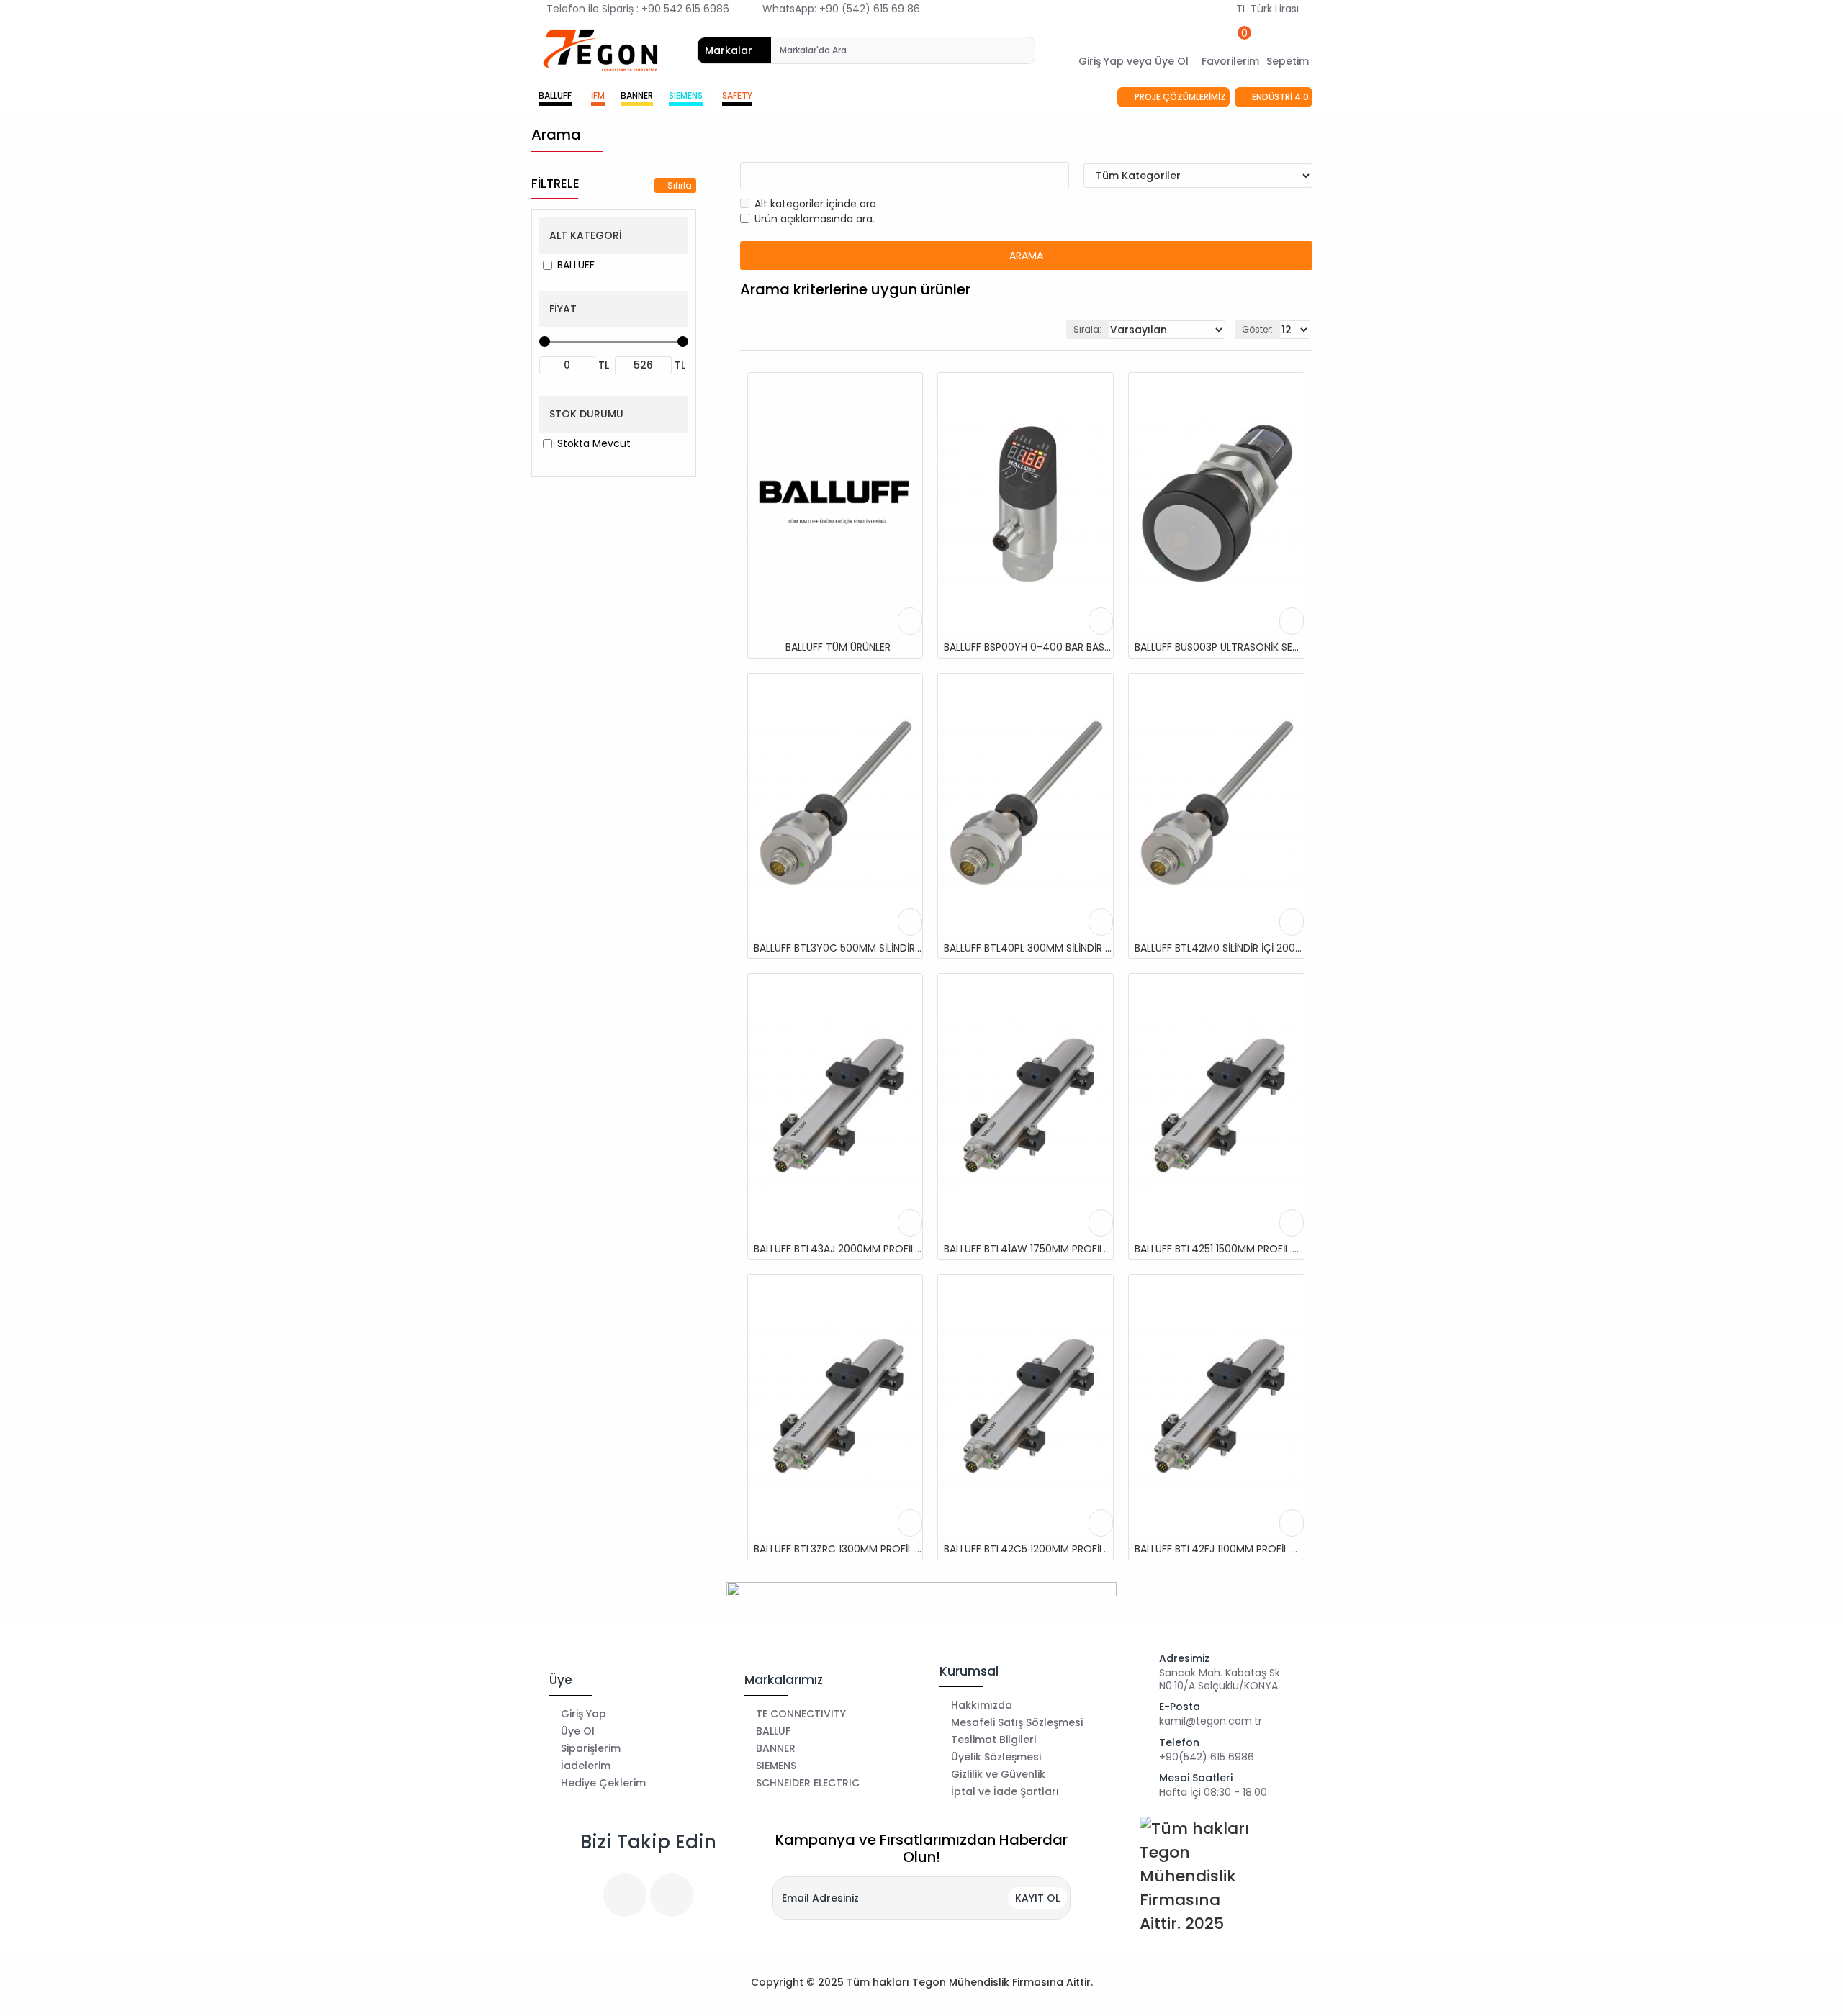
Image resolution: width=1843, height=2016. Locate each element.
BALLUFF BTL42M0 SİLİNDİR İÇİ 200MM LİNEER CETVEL (1219, 948)
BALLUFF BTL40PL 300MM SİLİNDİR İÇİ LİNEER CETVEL (1028, 948)
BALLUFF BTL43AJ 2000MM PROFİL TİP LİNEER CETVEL (838, 1249)
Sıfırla (680, 185)
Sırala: (1087, 329)
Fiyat (563, 309)
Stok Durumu (586, 414)
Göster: (1257, 329)
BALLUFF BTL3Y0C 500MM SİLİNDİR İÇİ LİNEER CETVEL (838, 948)
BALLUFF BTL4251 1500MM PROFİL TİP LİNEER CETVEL (1219, 1249)
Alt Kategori (586, 235)
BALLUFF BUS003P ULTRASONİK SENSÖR (1219, 647)
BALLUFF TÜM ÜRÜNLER (838, 647)
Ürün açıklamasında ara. (815, 219)
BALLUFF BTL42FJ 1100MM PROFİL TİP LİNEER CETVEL (1219, 1549)
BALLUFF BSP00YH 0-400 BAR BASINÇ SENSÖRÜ (1028, 647)
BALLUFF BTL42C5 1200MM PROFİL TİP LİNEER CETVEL (1028, 1549)
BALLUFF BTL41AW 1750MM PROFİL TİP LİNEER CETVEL (1028, 1249)
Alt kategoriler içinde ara (815, 204)
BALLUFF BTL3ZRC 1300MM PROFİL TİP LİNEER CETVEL (838, 1549)
